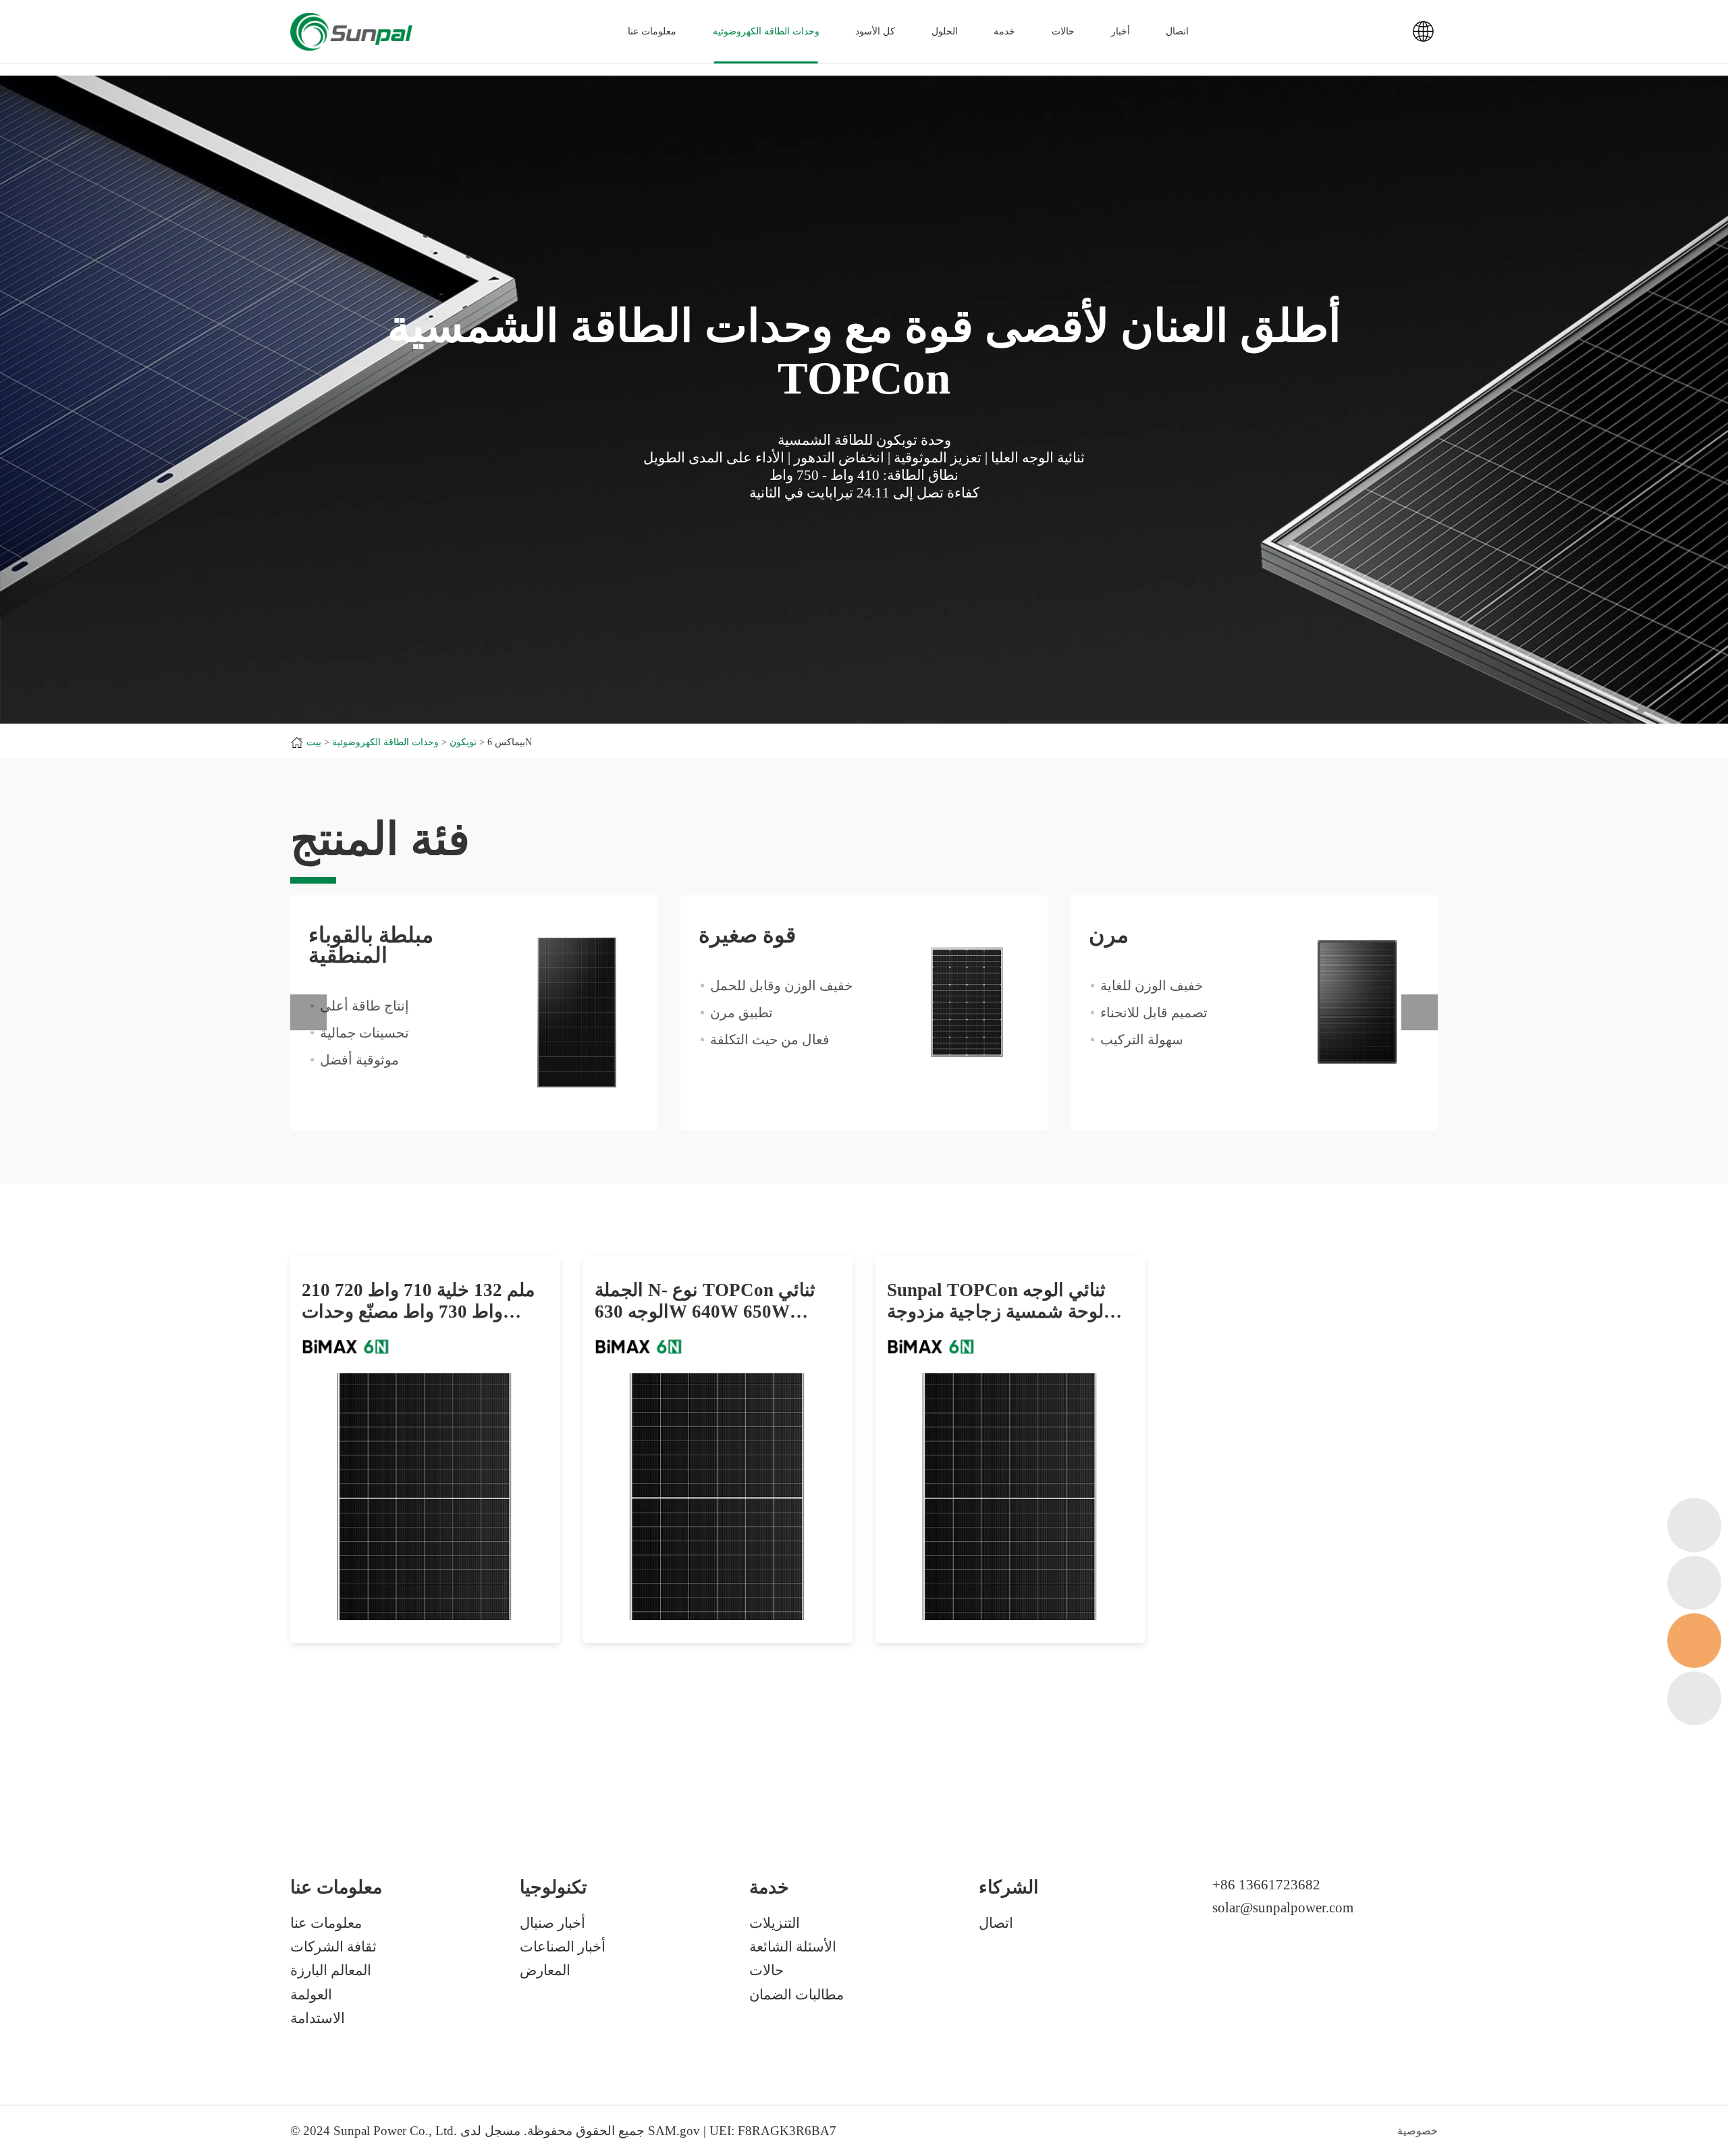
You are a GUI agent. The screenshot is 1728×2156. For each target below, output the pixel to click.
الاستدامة (318, 2018)
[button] (308, 1013)
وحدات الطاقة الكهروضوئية (766, 31)
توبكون (463, 742)
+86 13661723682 (1266, 1885)
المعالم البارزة (331, 1970)
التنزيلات (775, 1923)
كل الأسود (875, 31)
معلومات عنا (326, 1923)
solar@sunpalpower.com (1283, 1908)
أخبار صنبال (552, 1923)
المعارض (545, 1970)
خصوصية (1417, 2131)
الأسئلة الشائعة (793, 1947)
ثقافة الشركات (333, 1947)
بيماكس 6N (510, 742)
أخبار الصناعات (563, 1947)
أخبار (1120, 31)
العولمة (311, 1995)
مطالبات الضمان (796, 1995)
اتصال (1177, 31)
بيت (314, 742)
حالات (1063, 31)
